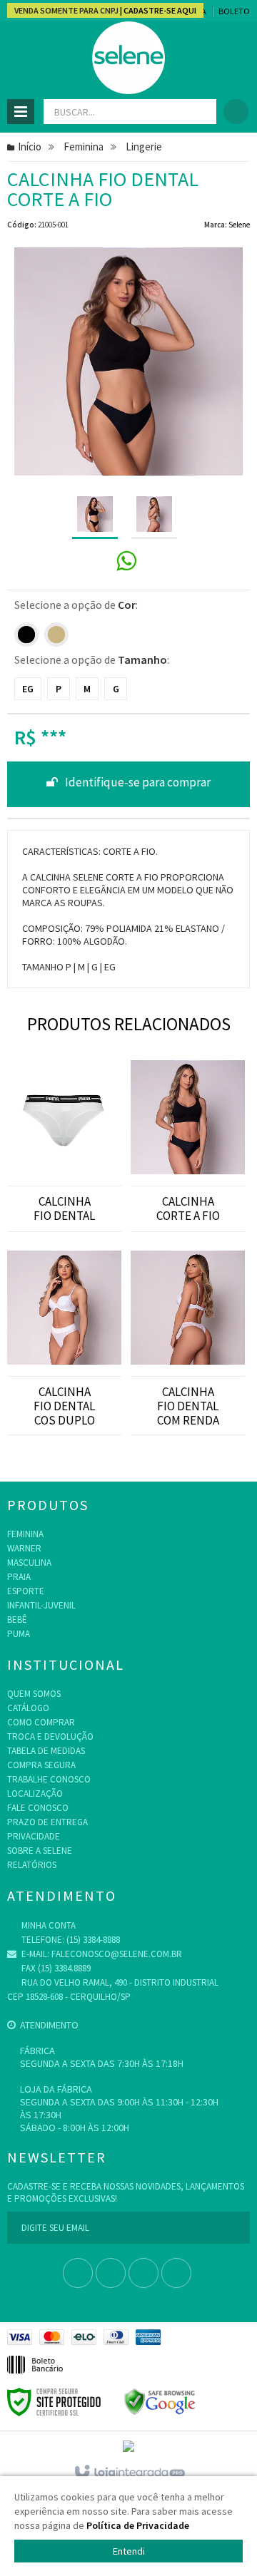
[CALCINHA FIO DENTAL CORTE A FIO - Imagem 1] (95, 515)
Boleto (234, 11)
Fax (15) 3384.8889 (55, 1968)
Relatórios (32, 1865)
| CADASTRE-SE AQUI (157, 10)
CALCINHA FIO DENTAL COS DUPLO (64, 1406)
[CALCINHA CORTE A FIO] (188, 1108)
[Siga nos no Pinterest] (176, 2274)
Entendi (129, 2551)
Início (30, 147)
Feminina (84, 147)
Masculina (29, 1562)
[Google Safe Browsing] (160, 2401)
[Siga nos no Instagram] (143, 2274)
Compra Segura (41, 1765)
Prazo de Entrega (47, 1822)
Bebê (17, 1620)
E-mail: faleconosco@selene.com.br (101, 1954)
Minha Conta (47, 1925)
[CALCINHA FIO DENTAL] (64, 1108)
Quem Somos (34, 1694)
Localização (35, 1794)
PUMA (19, 1634)
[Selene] (128, 58)
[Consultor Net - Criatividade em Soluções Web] (128, 2446)
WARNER (24, 1548)
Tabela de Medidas (46, 1751)
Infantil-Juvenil (41, 1605)
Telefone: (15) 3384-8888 (70, 1940)
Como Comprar (41, 1722)
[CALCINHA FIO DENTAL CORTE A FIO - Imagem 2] (154, 515)
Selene (239, 225)
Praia (19, 1577)
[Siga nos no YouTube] (111, 2274)
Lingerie (144, 147)
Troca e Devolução (50, 1736)
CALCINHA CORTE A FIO (188, 1209)
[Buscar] (200, 112)
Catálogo (28, 1708)
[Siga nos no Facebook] (78, 2274)
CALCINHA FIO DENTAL (64, 1209)
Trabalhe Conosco (49, 1779)
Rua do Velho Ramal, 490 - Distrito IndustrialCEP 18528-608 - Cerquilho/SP (113, 1990)
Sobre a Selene (40, 1851)
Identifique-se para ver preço (128, 784)
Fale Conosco (38, 1808)
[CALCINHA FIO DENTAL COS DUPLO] (64, 1303)
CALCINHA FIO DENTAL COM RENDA (188, 1406)
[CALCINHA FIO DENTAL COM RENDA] (188, 1303)
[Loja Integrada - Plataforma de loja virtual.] (129, 2473)
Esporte (26, 1591)
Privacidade (34, 1836)
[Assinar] (233, 2228)
